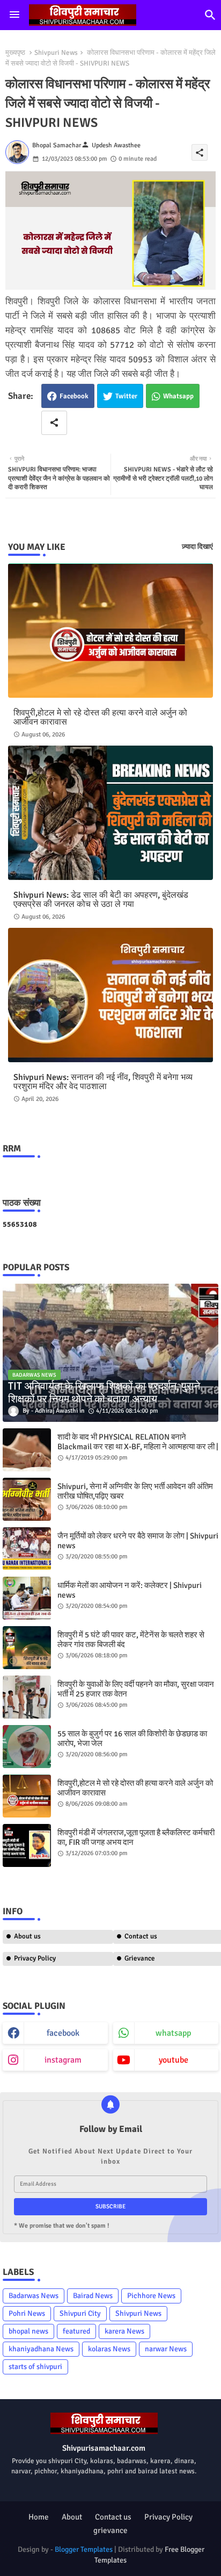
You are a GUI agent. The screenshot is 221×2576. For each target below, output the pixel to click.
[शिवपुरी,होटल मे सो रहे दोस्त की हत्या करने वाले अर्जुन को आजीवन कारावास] (27, 1796)
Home (39, 2517)
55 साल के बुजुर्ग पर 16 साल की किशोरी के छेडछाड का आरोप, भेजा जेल (132, 1738)
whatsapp (173, 2033)
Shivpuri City (80, 2313)
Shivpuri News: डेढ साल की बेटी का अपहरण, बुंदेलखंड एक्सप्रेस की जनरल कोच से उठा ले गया (101, 900)
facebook (63, 2033)
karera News (124, 2331)
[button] (210, 15)
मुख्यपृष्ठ (15, 53)
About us (27, 1936)
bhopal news (28, 2331)
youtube (174, 2060)
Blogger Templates (84, 2549)
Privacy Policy (35, 1958)
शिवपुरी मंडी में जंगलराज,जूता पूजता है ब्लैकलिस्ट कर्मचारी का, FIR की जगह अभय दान (136, 1837)
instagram (63, 2060)
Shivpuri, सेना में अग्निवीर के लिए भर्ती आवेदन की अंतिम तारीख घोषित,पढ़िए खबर (135, 1491)
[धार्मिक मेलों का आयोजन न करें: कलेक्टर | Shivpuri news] (27, 1598)
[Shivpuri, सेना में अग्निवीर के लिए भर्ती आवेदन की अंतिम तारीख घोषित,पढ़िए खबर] (27, 1499)
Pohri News (27, 2313)
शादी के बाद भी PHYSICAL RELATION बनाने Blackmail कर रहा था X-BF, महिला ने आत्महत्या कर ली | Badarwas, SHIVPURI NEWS (138, 1447)
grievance (110, 2530)
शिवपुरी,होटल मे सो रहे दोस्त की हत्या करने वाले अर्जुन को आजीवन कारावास (100, 718)
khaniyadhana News (41, 2349)
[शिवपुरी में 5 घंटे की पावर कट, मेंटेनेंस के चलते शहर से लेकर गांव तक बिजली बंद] (27, 1648)
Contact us (113, 2517)
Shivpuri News (56, 53)
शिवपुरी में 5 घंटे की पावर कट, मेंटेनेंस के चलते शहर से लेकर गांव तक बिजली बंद (131, 1640)
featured (76, 2331)
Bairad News (93, 2296)
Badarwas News (34, 2296)
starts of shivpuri (35, 2367)
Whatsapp (178, 396)
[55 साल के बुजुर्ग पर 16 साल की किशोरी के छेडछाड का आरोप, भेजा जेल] (27, 1747)
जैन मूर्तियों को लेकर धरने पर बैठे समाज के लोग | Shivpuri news (138, 1541)
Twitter (126, 396)
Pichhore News (151, 2296)
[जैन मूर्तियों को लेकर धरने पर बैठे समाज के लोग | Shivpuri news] (27, 1549)
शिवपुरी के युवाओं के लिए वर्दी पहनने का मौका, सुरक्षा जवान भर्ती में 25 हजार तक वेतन (136, 1689)
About (72, 2517)
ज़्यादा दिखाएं (197, 547)
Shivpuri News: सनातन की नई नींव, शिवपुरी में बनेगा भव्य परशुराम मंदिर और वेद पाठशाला (103, 1082)
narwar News (166, 2349)
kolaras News (109, 2349)
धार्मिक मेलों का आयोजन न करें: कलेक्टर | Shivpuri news (130, 1590)
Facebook (74, 396)
